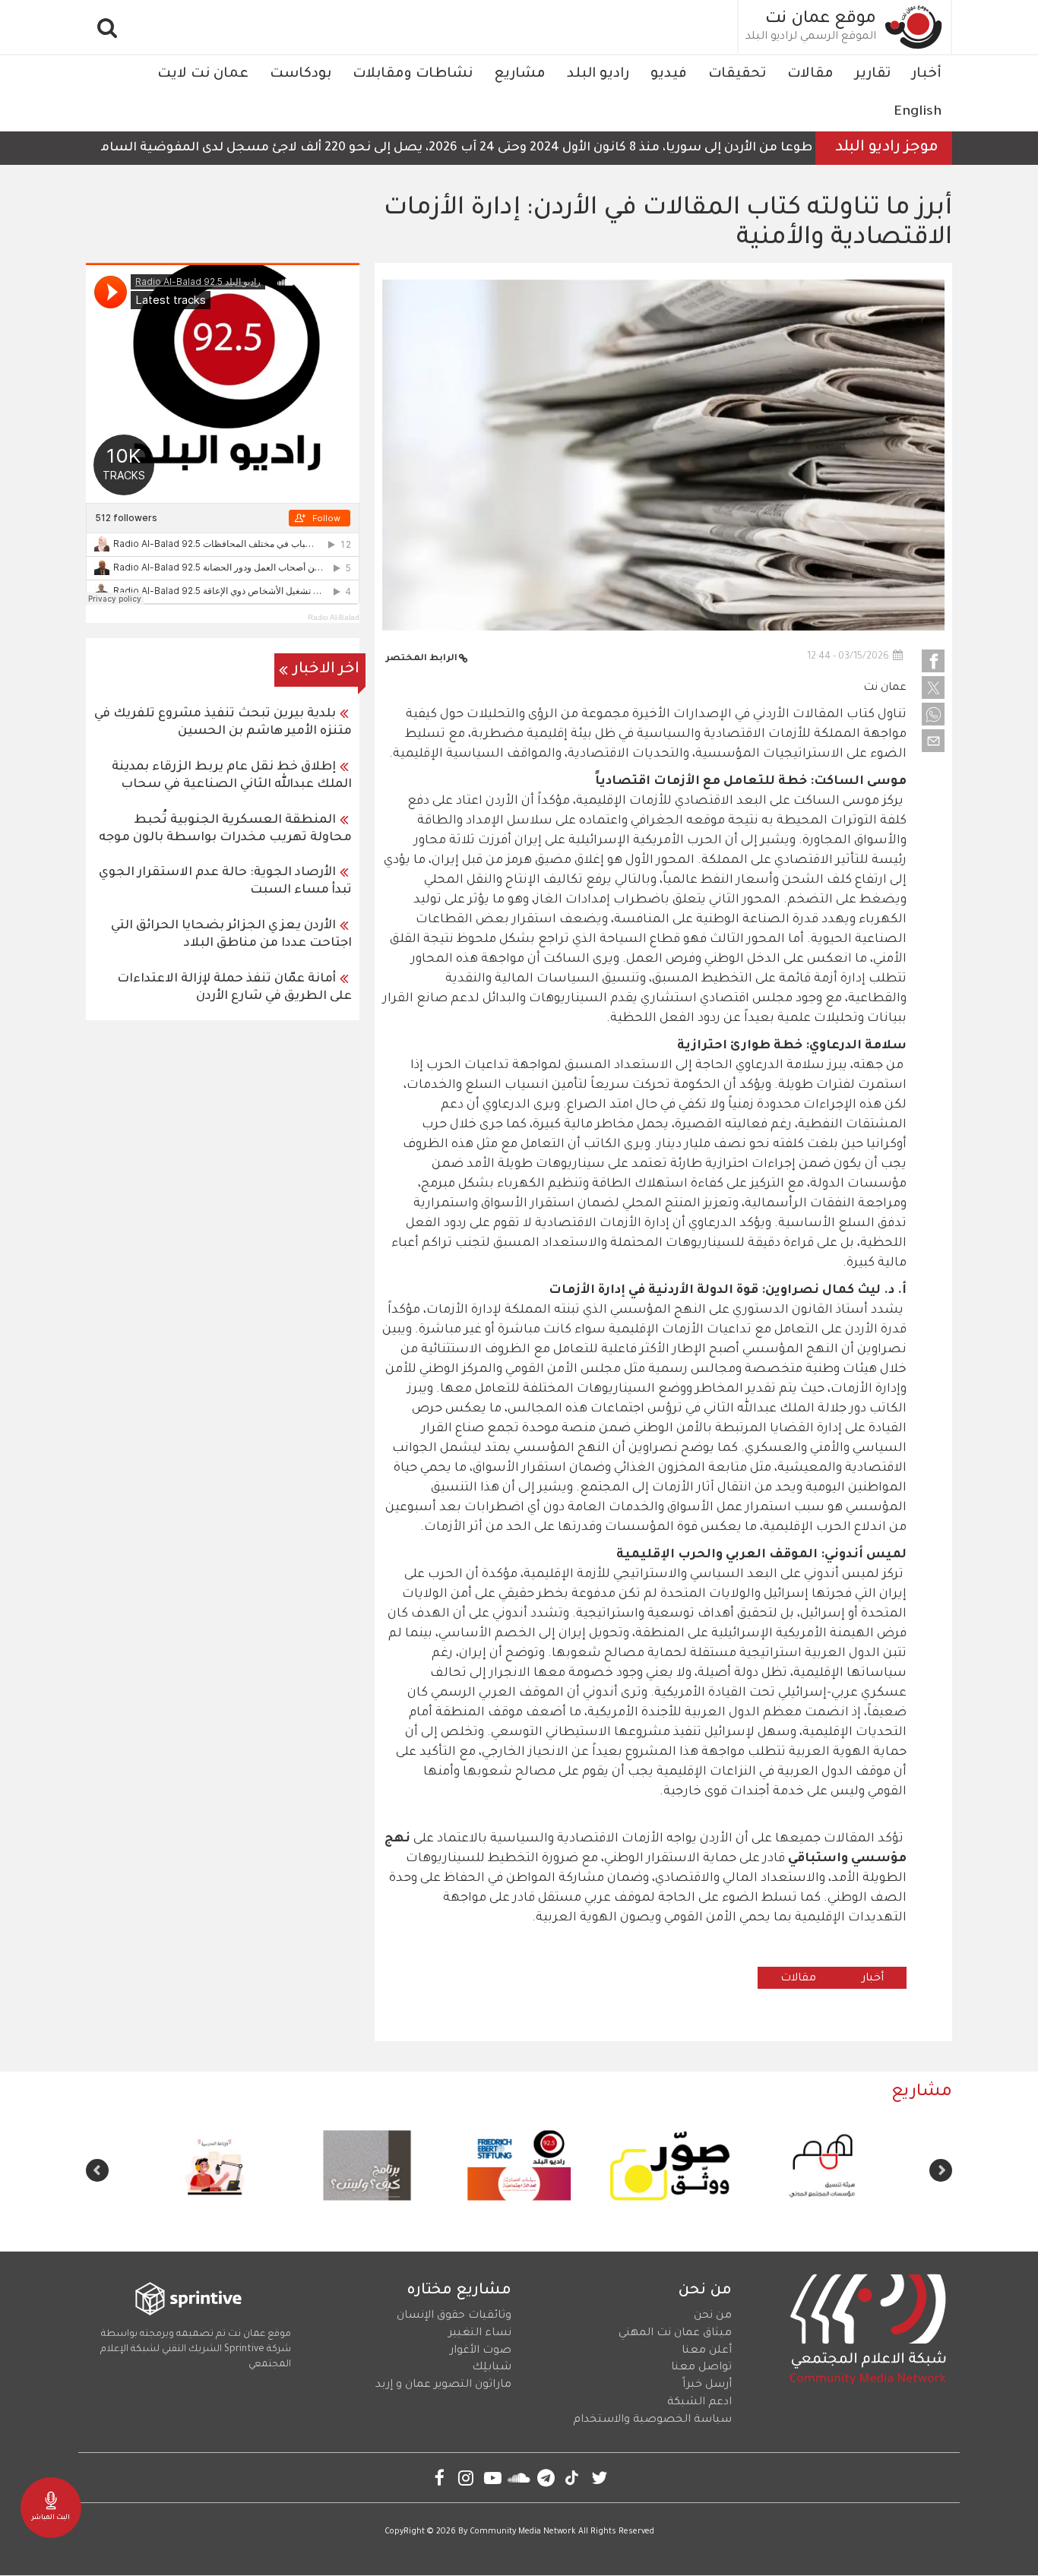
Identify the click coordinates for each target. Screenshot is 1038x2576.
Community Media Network (523, 2532)
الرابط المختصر (422, 659)
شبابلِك (492, 2368)
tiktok (573, 2478)
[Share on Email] (933, 741)
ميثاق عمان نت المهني (675, 2334)
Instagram (466, 2478)
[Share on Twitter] (933, 687)
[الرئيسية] (914, 27)
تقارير (873, 74)
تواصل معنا (701, 2368)
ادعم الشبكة (699, 2403)
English (918, 112)
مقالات (810, 74)
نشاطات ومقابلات (413, 74)
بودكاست (301, 74)
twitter (599, 2478)
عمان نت (885, 688)
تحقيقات (737, 74)
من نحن (713, 2316)
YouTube (493, 2478)
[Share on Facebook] (933, 661)
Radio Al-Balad (334, 617)
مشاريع (520, 74)
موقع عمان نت (821, 20)
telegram (546, 2478)
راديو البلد (598, 74)
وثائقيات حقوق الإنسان (454, 2316)
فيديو (669, 74)
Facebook (440, 2478)
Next (97, 2170)
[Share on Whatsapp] (933, 714)
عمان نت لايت (203, 74)
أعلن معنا (707, 2351)
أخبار (927, 74)
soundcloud (519, 2478)
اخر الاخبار (326, 670)
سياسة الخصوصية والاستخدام (652, 2420)
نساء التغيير (480, 2334)
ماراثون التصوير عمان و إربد (443, 2385)
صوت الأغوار (481, 2351)
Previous (941, 2170)
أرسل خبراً (707, 2385)
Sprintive (244, 2350)
